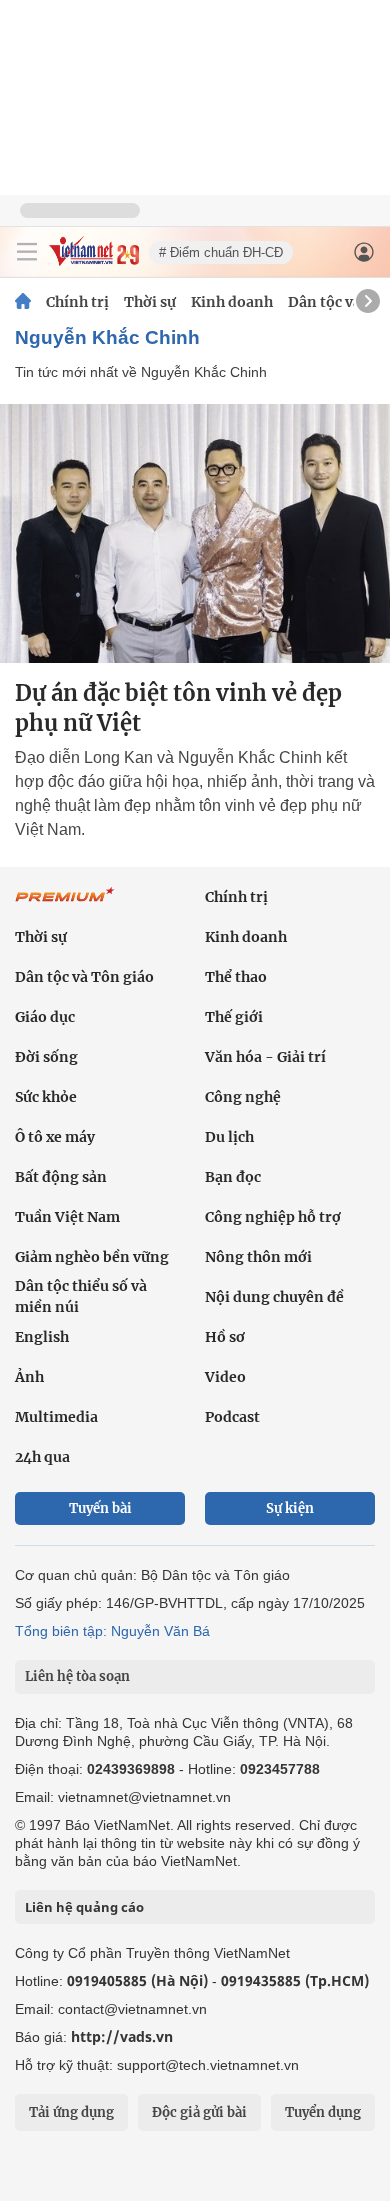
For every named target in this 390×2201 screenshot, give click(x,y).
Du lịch (229, 1137)
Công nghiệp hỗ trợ (273, 1217)
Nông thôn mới (258, 1257)
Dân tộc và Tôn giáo (84, 977)
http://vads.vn (122, 2036)
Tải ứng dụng (71, 2112)
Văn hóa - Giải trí (265, 1057)
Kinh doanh (232, 302)
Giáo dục (45, 1017)
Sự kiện (290, 1508)
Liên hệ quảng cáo (84, 1907)
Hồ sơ (225, 1337)
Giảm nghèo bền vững (92, 1257)
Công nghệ (243, 1097)
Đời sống (46, 1057)
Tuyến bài (100, 1508)
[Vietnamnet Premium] (65, 905)
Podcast (232, 1417)
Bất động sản (61, 1177)
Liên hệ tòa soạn (77, 1676)
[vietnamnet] (94, 260)
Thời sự (150, 302)
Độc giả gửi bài (199, 2112)
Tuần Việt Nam (67, 1217)
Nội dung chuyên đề (274, 1297)
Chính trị (77, 302)
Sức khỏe (46, 1097)
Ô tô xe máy (55, 1137)
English (42, 1337)
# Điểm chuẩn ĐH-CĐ (221, 252)
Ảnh (29, 1377)
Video (225, 1377)
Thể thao (236, 977)
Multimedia (56, 1417)
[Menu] (27, 252)
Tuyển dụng (323, 2112)
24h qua (42, 1457)
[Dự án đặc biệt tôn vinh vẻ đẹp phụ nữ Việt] (195, 533)
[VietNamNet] (23, 302)
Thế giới (234, 1017)
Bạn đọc (233, 1177)
